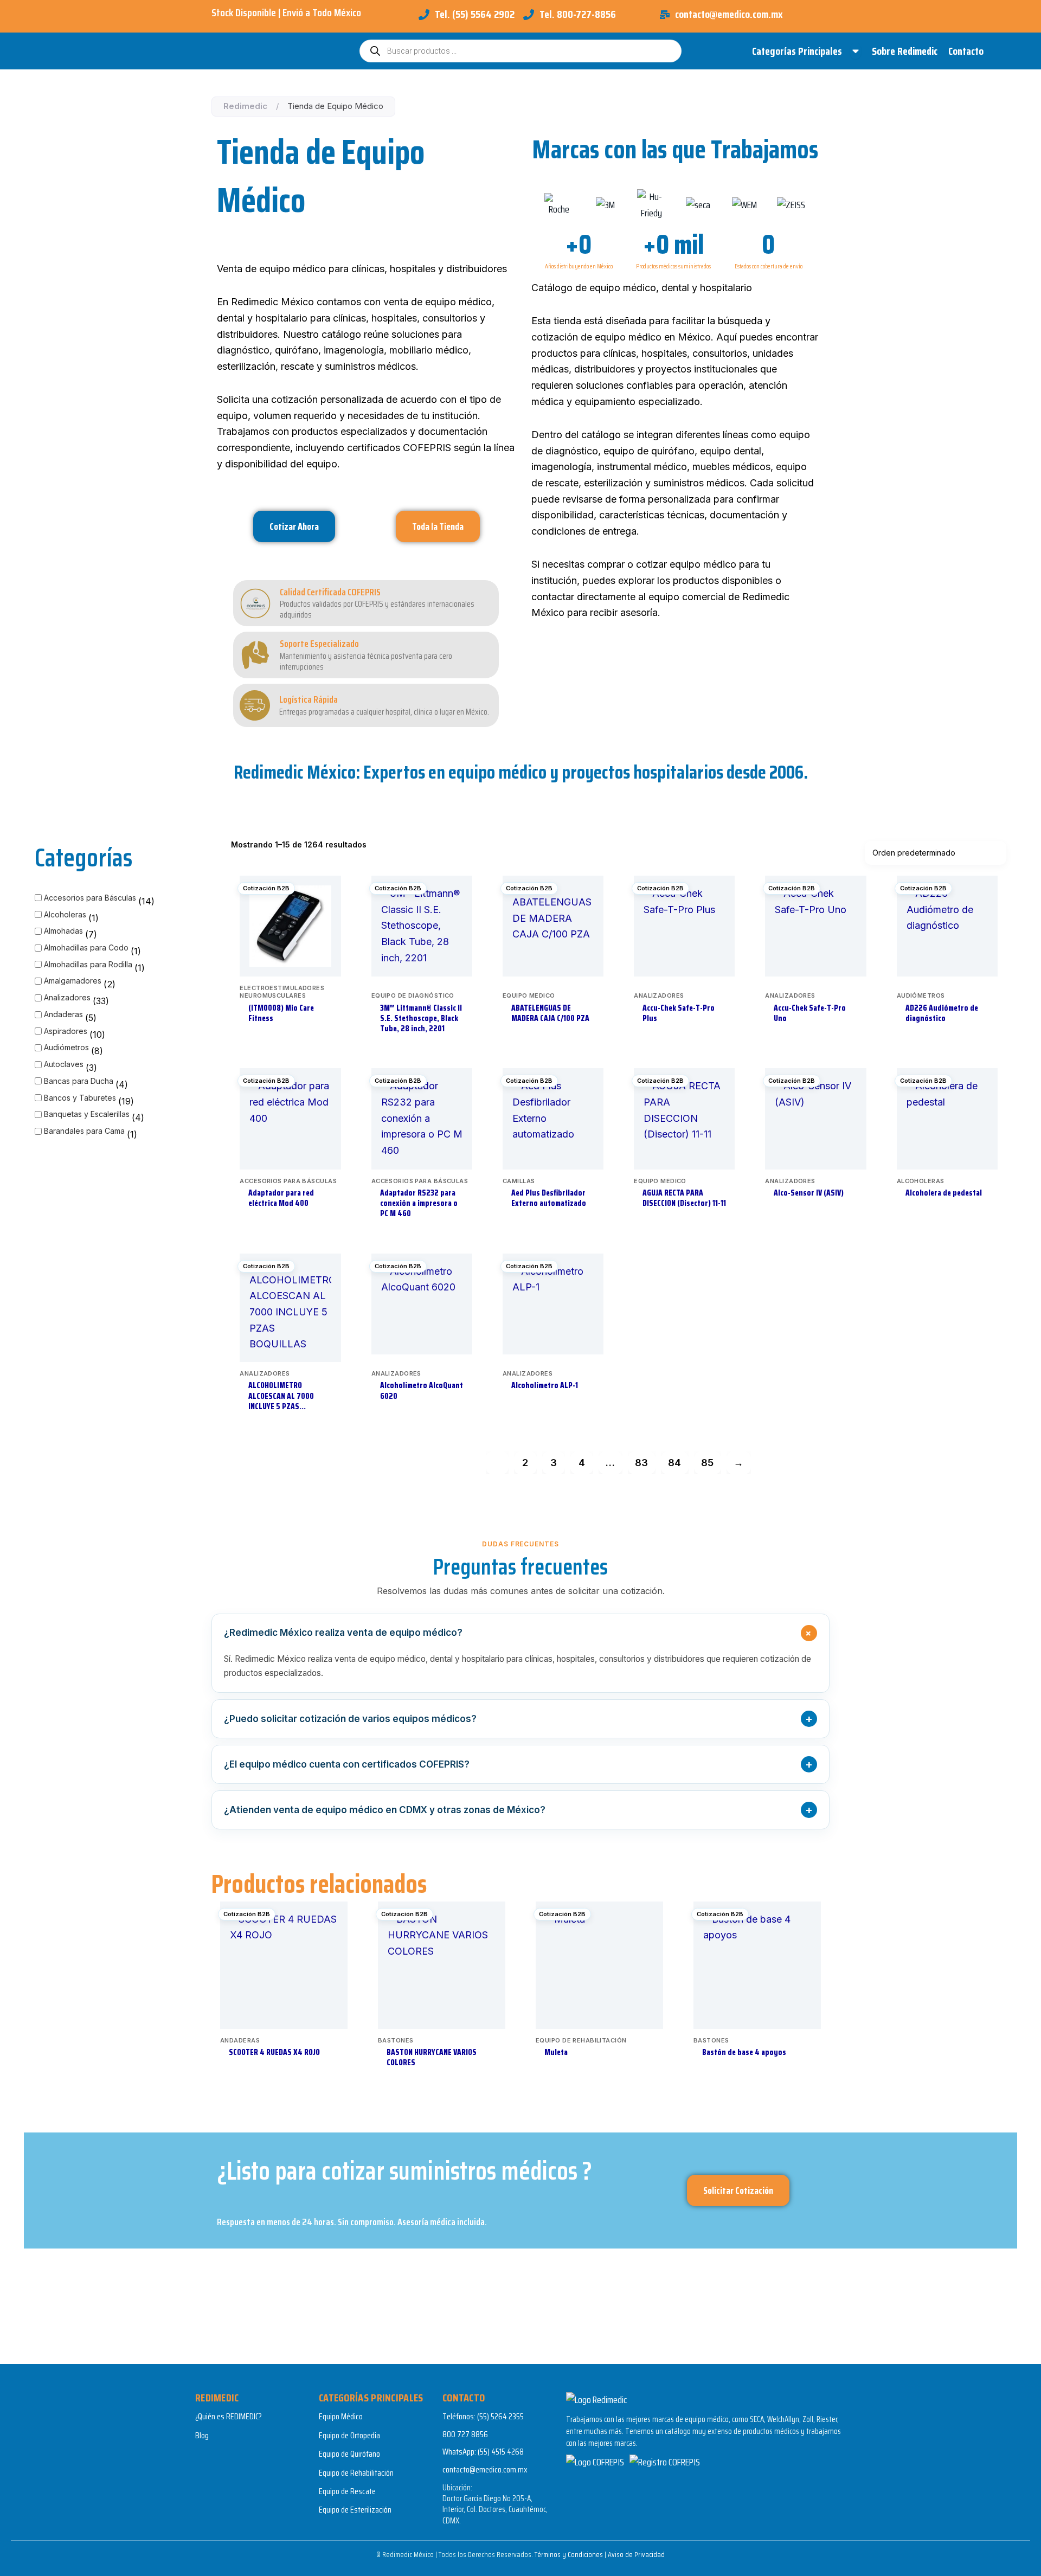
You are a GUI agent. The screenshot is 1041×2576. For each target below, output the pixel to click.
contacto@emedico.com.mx (485, 2469)
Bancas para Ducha (79, 1081)
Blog (202, 2435)
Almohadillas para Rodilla (88, 964)
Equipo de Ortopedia (349, 2435)
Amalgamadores (73, 981)
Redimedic (245, 106)
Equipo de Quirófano (349, 2454)
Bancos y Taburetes (80, 1098)
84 (674, 1463)
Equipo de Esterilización (355, 2510)
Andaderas (63, 1014)
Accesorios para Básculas (90, 898)
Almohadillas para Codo (86, 947)
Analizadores (67, 997)
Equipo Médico (341, 2416)
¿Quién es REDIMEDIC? (229, 2416)
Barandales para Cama (84, 1131)
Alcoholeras (65, 914)
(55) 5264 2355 (500, 2416)
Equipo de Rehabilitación (356, 2473)
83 (641, 1463)
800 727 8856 (465, 2434)
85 (707, 1463)
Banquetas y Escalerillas (87, 1114)
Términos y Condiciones (569, 2554)
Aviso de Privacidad (636, 2554)
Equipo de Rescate (347, 2491)
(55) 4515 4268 (501, 2452)
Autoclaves (64, 1064)
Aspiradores (66, 1031)
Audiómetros (66, 1047)
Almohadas (63, 931)
